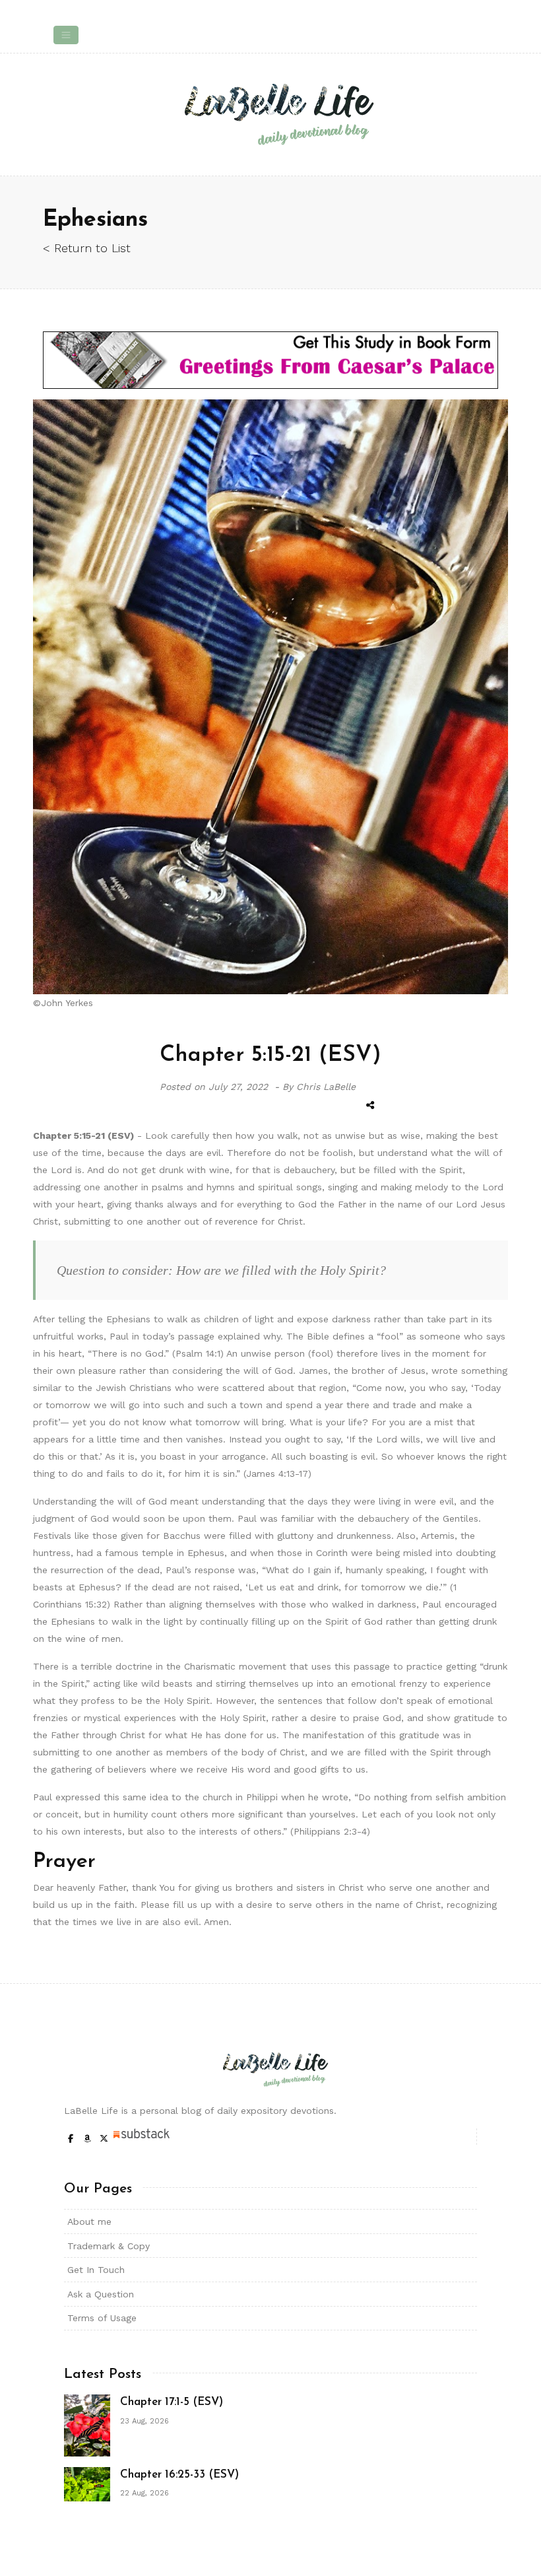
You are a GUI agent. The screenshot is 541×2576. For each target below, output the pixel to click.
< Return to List (87, 248)
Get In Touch (96, 2270)
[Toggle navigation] (66, 35)
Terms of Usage (102, 2318)
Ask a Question (101, 2294)
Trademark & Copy (109, 2246)
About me (89, 2221)
